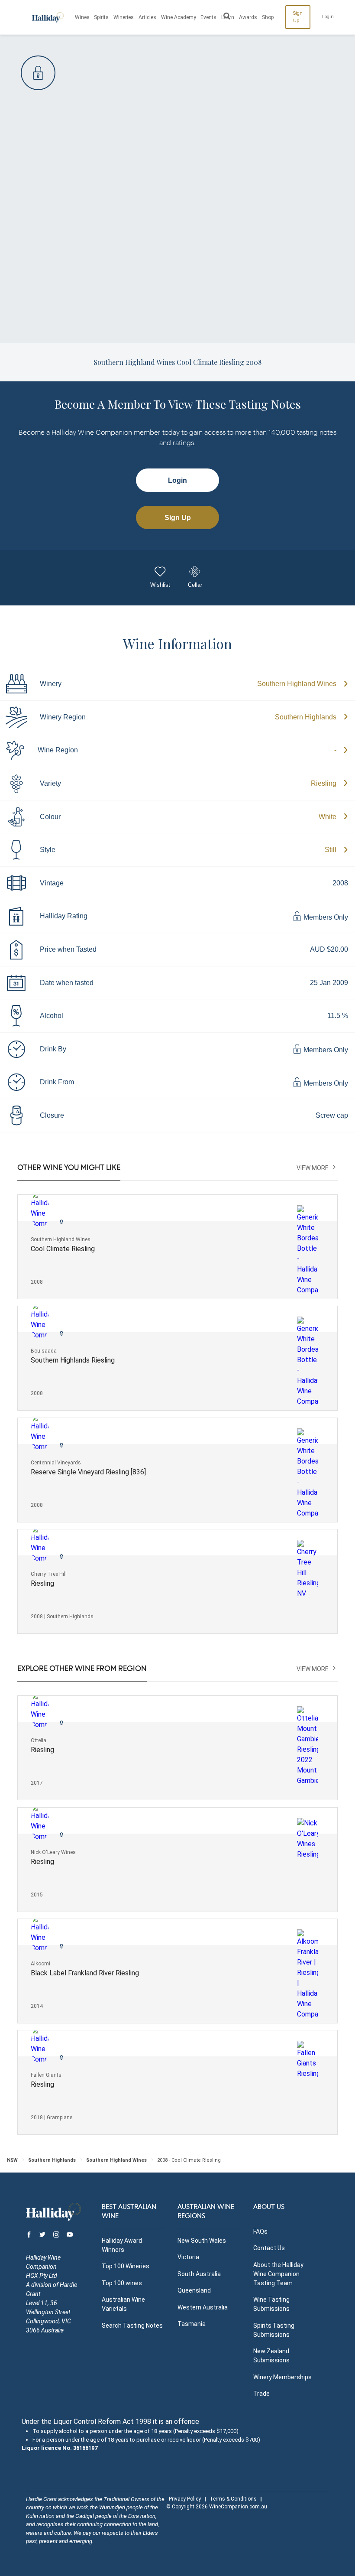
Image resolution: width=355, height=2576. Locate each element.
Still (331, 850)
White (328, 817)
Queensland (194, 2290)
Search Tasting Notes (132, 2326)
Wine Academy (179, 17)
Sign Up (298, 17)
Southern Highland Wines (297, 684)
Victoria (188, 2257)
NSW (12, 2160)
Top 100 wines (122, 2283)
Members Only (325, 917)
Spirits (101, 17)
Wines (82, 17)
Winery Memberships (282, 2377)
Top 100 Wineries (126, 2266)
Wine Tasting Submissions (271, 2304)
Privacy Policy (185, 2499)
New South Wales (202, 2241)
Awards (248, 17)
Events (208, 17)
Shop (268, 17)
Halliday (48, 17)
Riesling (324, 783)
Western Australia (203, 2307)
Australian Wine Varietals (123, 2304)
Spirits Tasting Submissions (274, 2330)
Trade (261, 2394)
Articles (147, 17)
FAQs (260, 2231)
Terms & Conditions (233, 2499)
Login (328, 17)
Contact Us (269, 2248)
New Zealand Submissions (271, 2356)
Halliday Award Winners (122, 2245)
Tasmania (192, 2324)
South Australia (199, 2274)
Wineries (124, 17)
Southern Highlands (306, 717)
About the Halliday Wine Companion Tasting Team (278, 2274)
